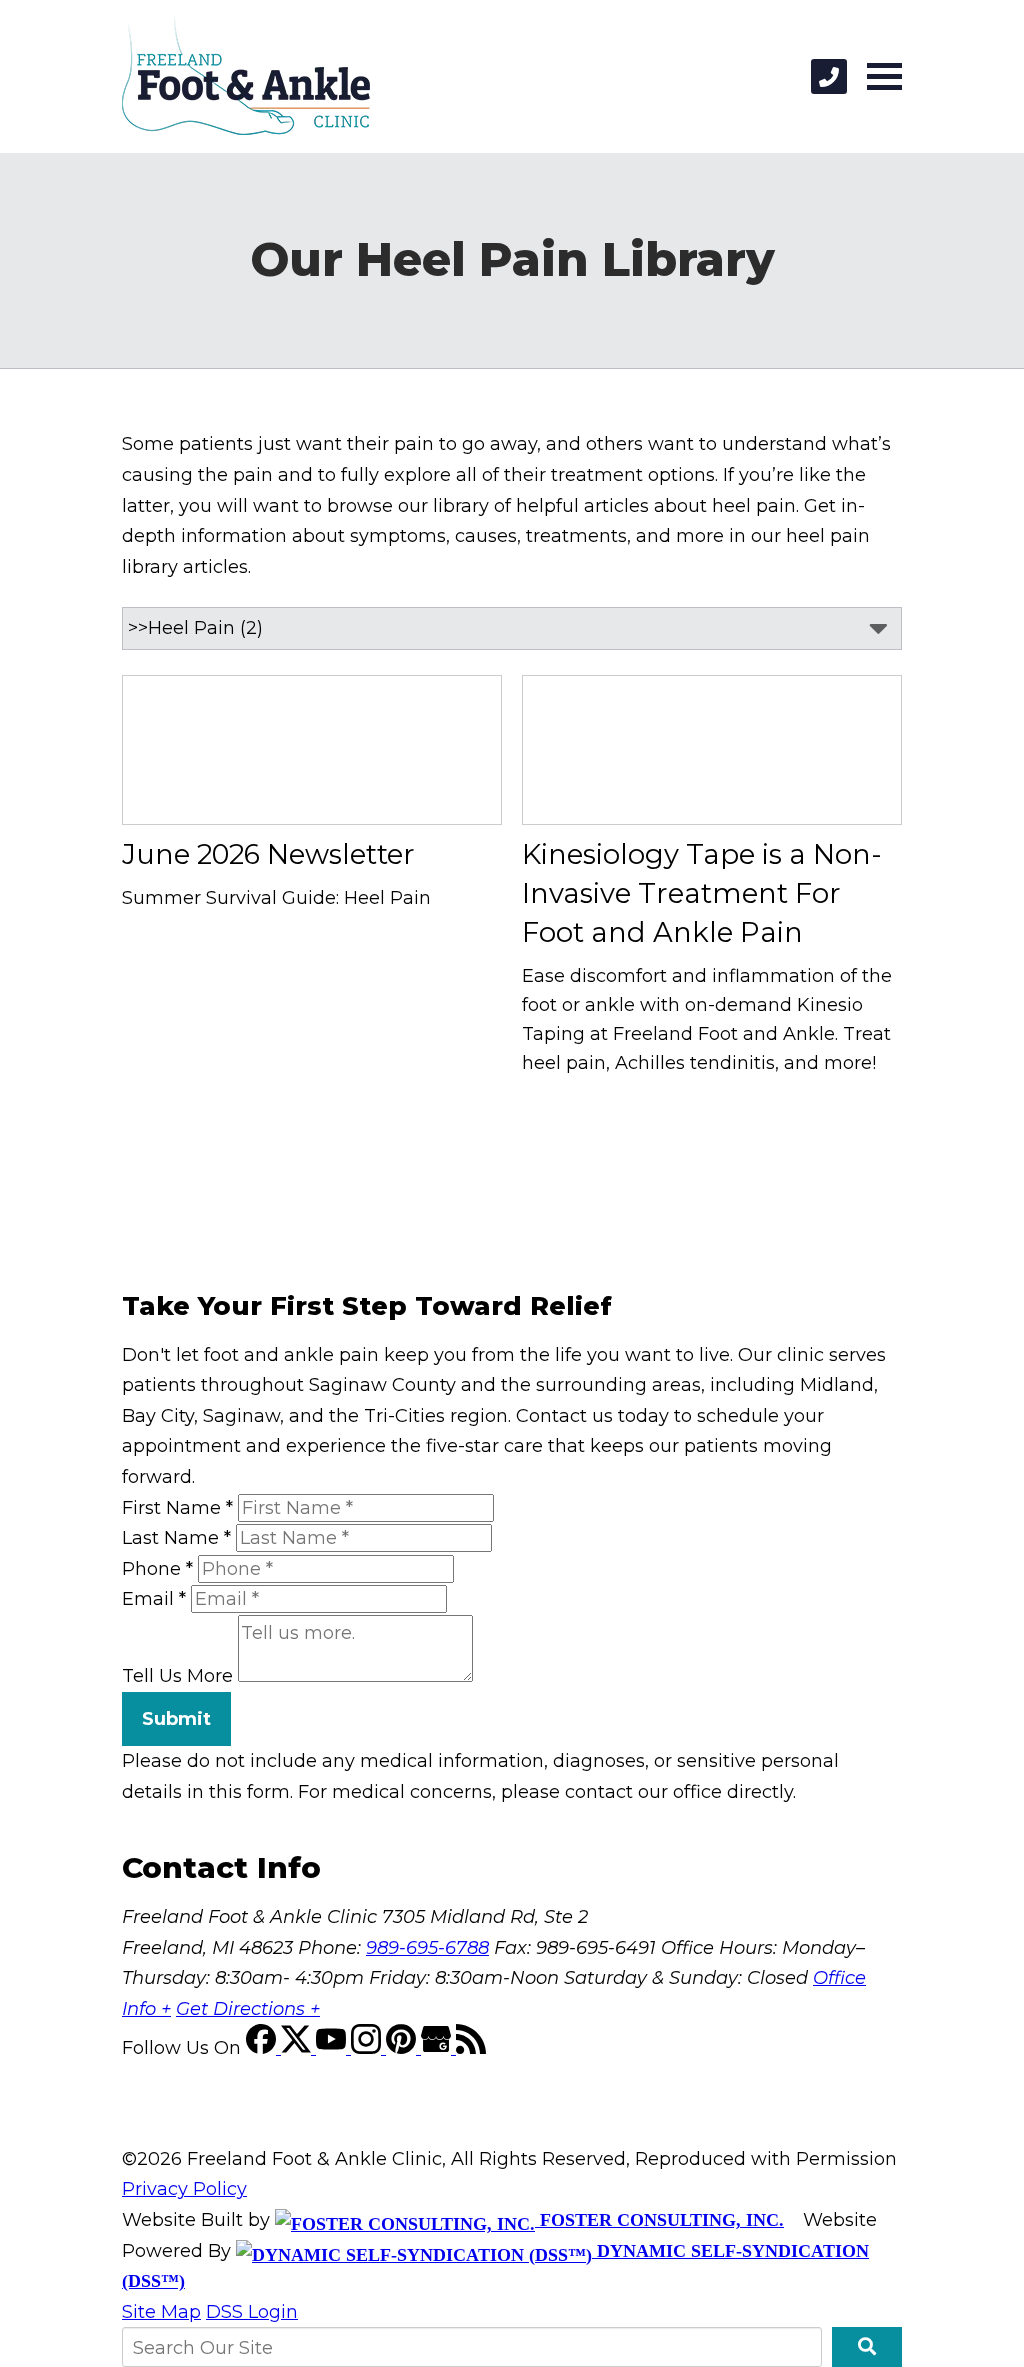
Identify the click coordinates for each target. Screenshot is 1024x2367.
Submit (176, 1719)
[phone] (829, 76)
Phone (157, 1569)
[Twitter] (298, 2048)
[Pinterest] (403, 2048)
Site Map (161, 2312)
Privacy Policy (184, 2189)
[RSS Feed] (471, 2048)
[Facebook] (263, 2048)
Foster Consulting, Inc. (659, 2220)
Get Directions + (248, 2009)
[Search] (867, 2347)
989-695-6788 (427, 1948)
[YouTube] (333, 2048)
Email (154, 1599)
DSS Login (252, 2312)
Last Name (176, 1538)
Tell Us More (177, 1676)
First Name (177, 1508)
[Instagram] (368, 2048)
